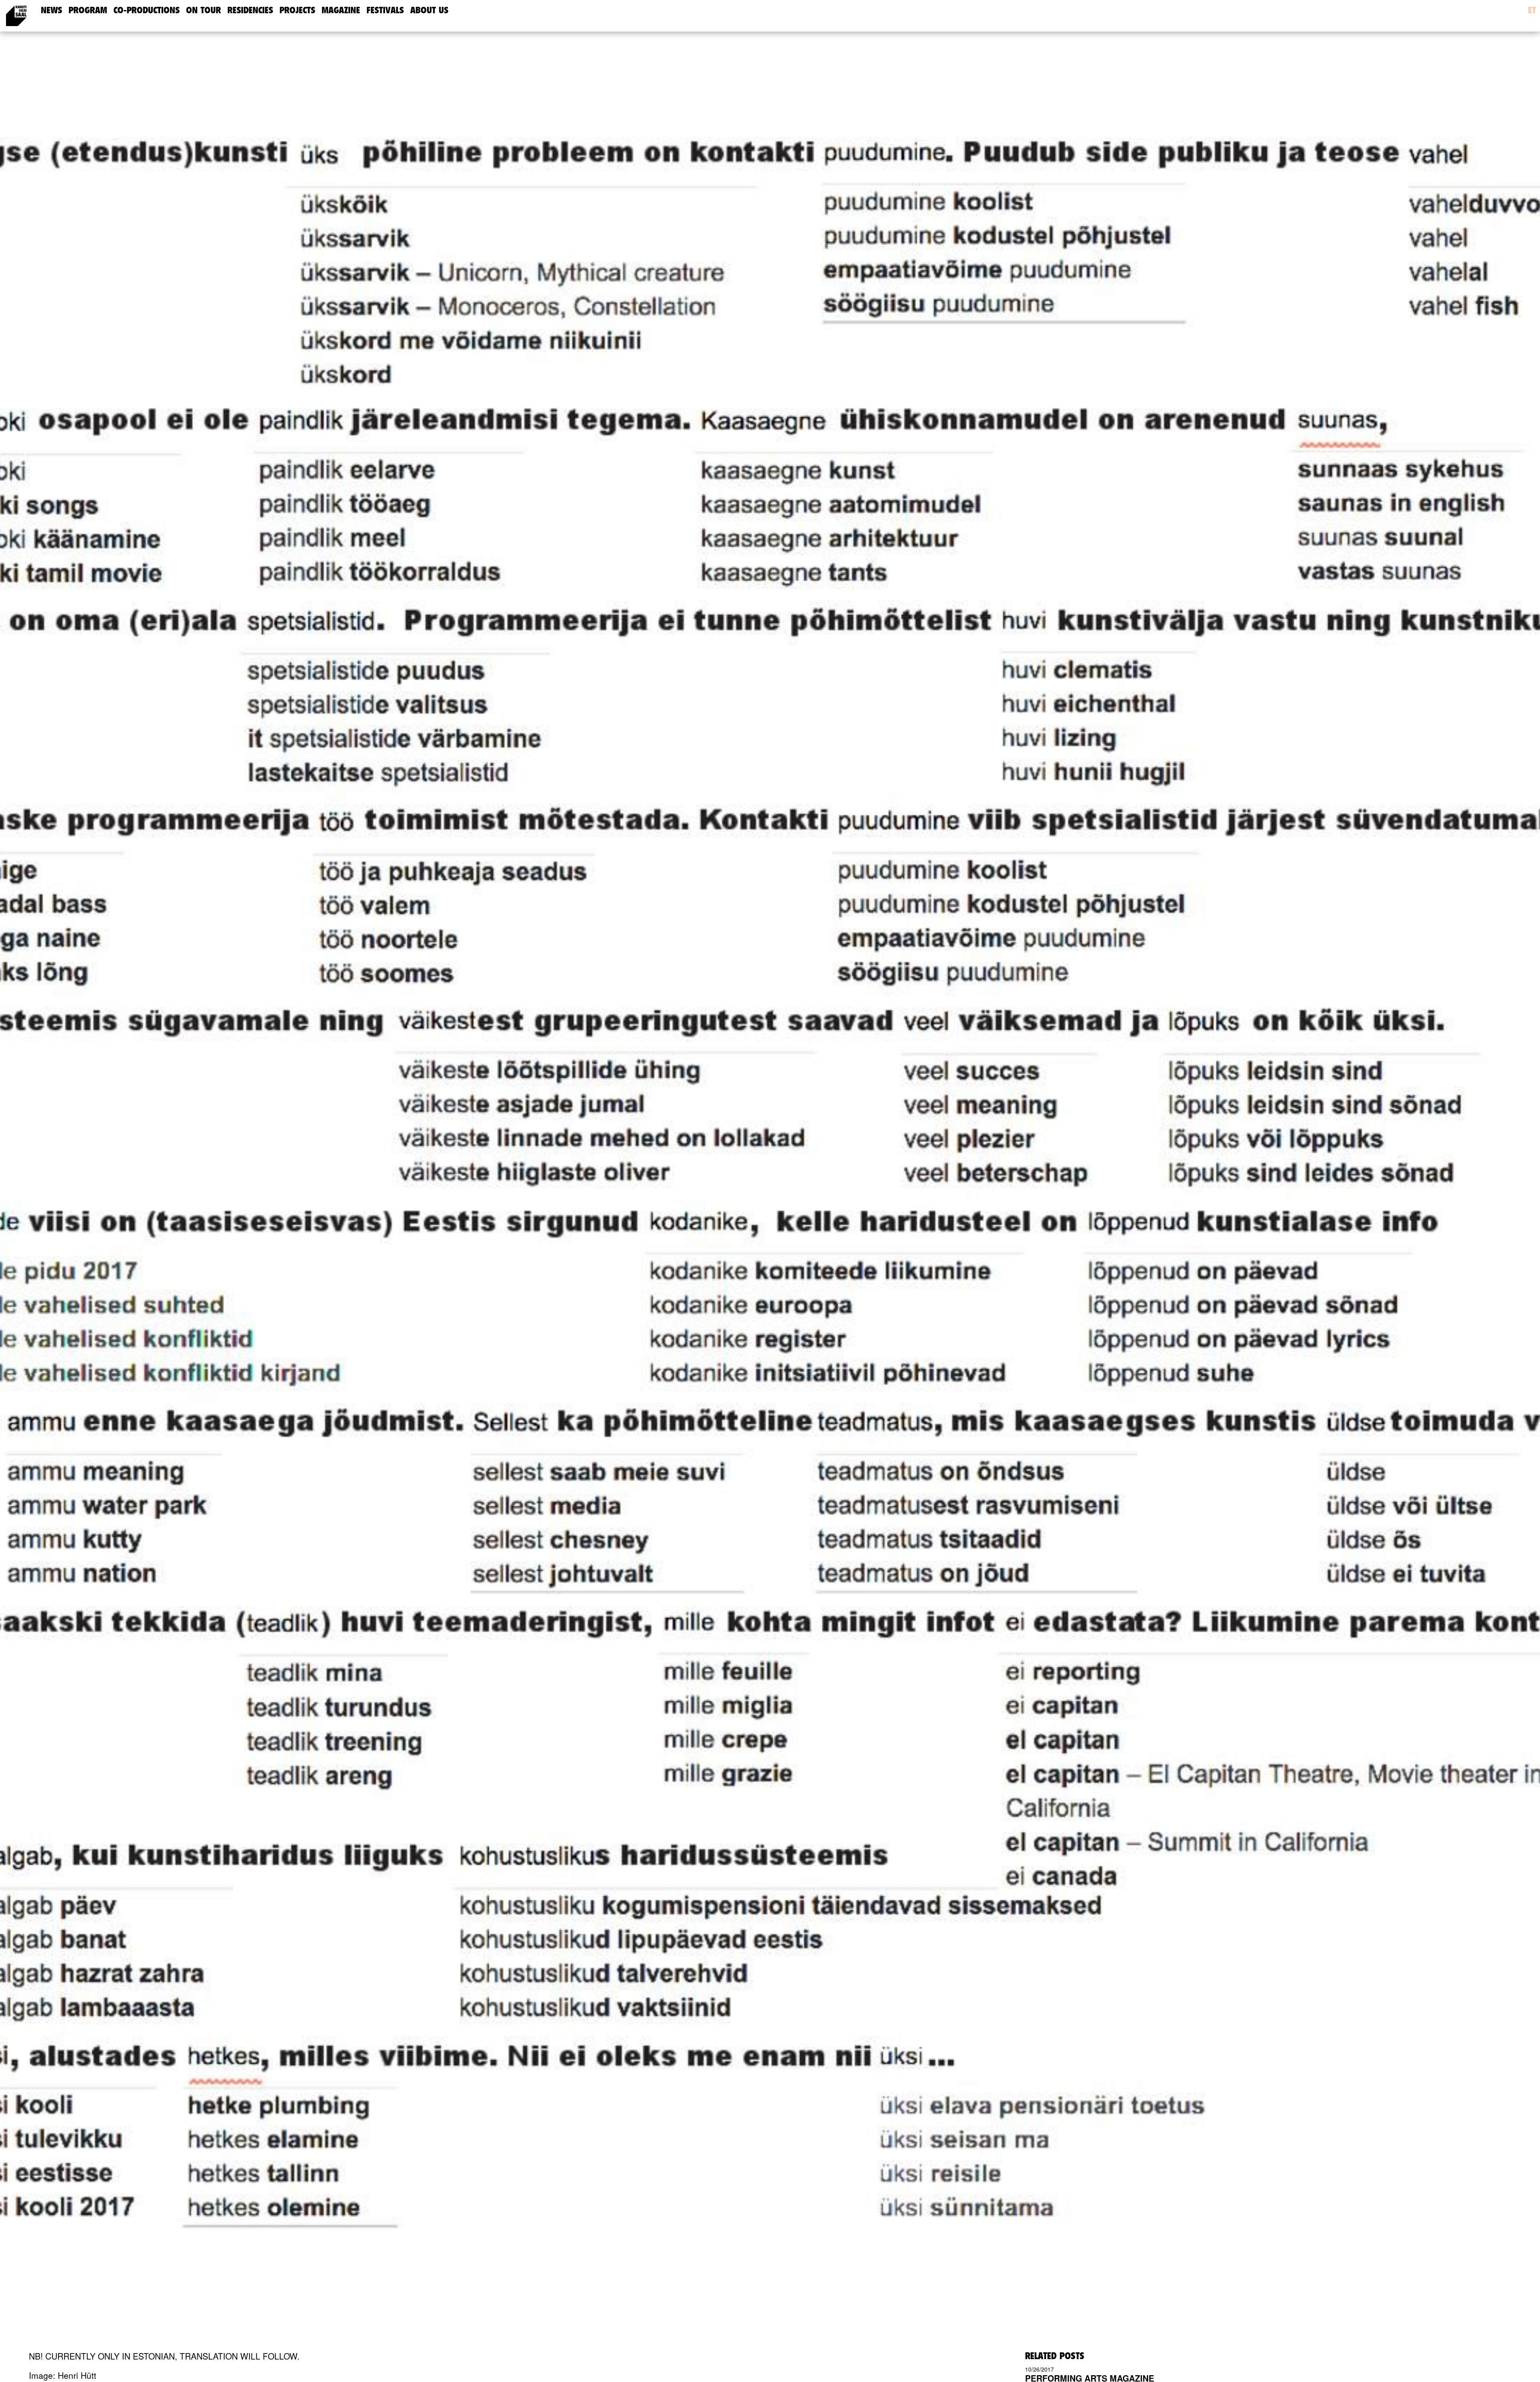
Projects (297, 10)
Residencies (250, 10)
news (52, 10)
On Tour (204, 10)
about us (429, 10)
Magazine (341, 10)
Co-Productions (147, 10)
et (1532, 10)
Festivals (385, 10)
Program (88, 10)
